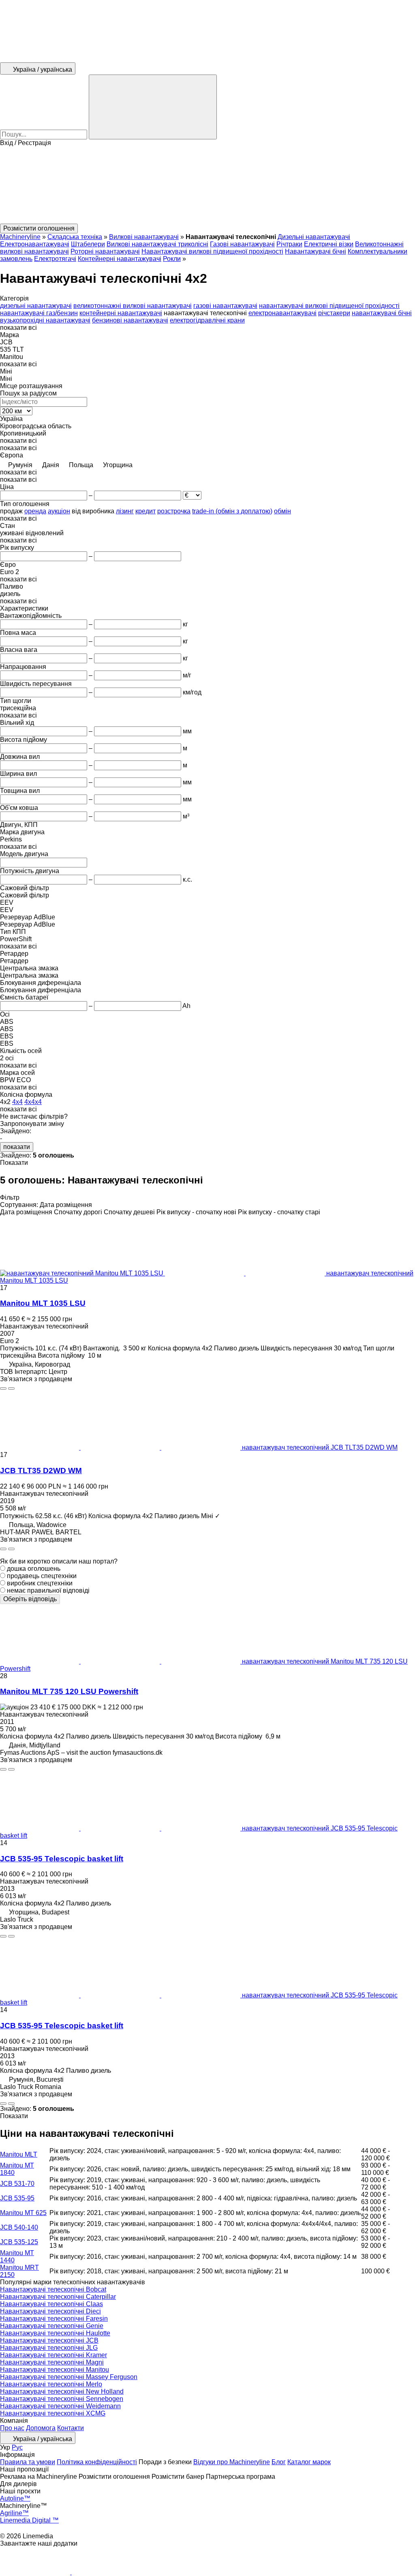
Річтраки (289, 244)
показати (17, 1147)
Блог (279, 2462)
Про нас (12, 2428)
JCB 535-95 (17, 2198)
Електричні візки (329, 244)
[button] (207, 185)
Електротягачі (55, 259)
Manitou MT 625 (23, 2213)
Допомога (41, 2428)
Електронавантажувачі (35, 244)
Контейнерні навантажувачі (120, 259)
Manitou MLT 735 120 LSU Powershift (69, 1691)
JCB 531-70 (17, 2184)
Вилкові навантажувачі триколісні (157, 244)
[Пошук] (153, 107)
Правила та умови (28, 2462)
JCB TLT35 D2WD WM (41, 1471)
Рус (17, 2447)
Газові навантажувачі (242, 244)
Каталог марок (309, 2462)
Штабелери (88, 244)
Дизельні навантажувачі (314, 237)
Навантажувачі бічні (316, 251)
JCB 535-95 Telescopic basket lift (62, 1859)
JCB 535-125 (19, 2242)
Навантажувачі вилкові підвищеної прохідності (212, 251)
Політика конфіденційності (97, 2462)
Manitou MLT (19, 2154)
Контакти (71, 2428)
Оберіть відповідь (30, 1599)
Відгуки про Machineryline (232, 2462)
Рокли (172, 259)
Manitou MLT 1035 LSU (43, 1303)
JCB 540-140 (19, 2227)
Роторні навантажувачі (105, 251)
